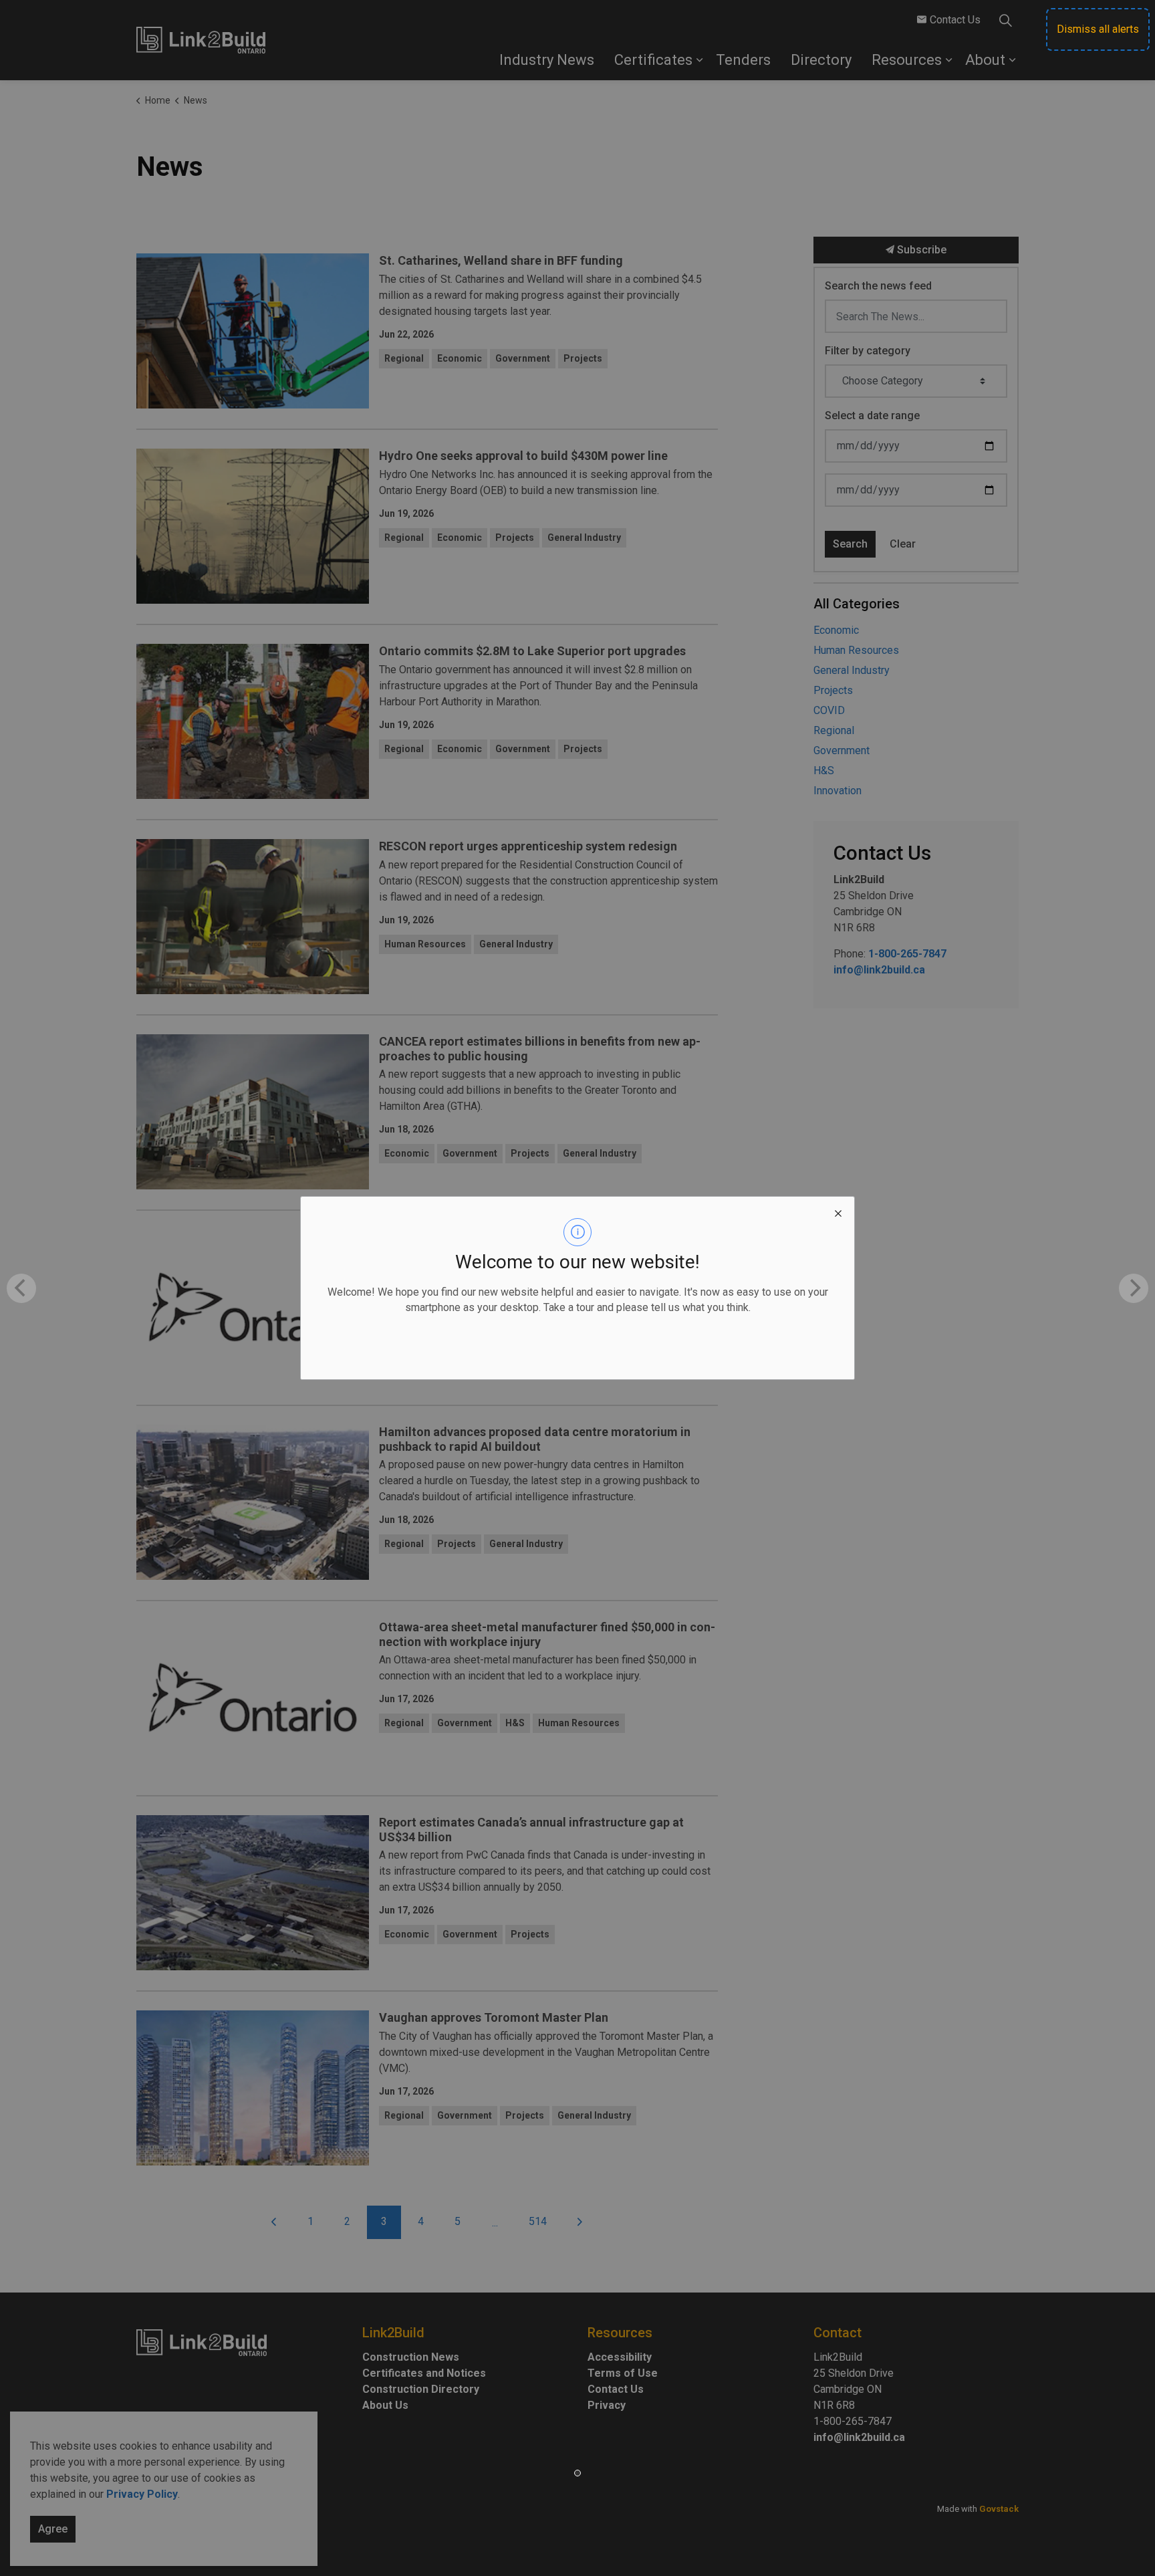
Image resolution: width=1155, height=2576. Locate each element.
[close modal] (838, 1213)
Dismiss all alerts (1098, 29)
